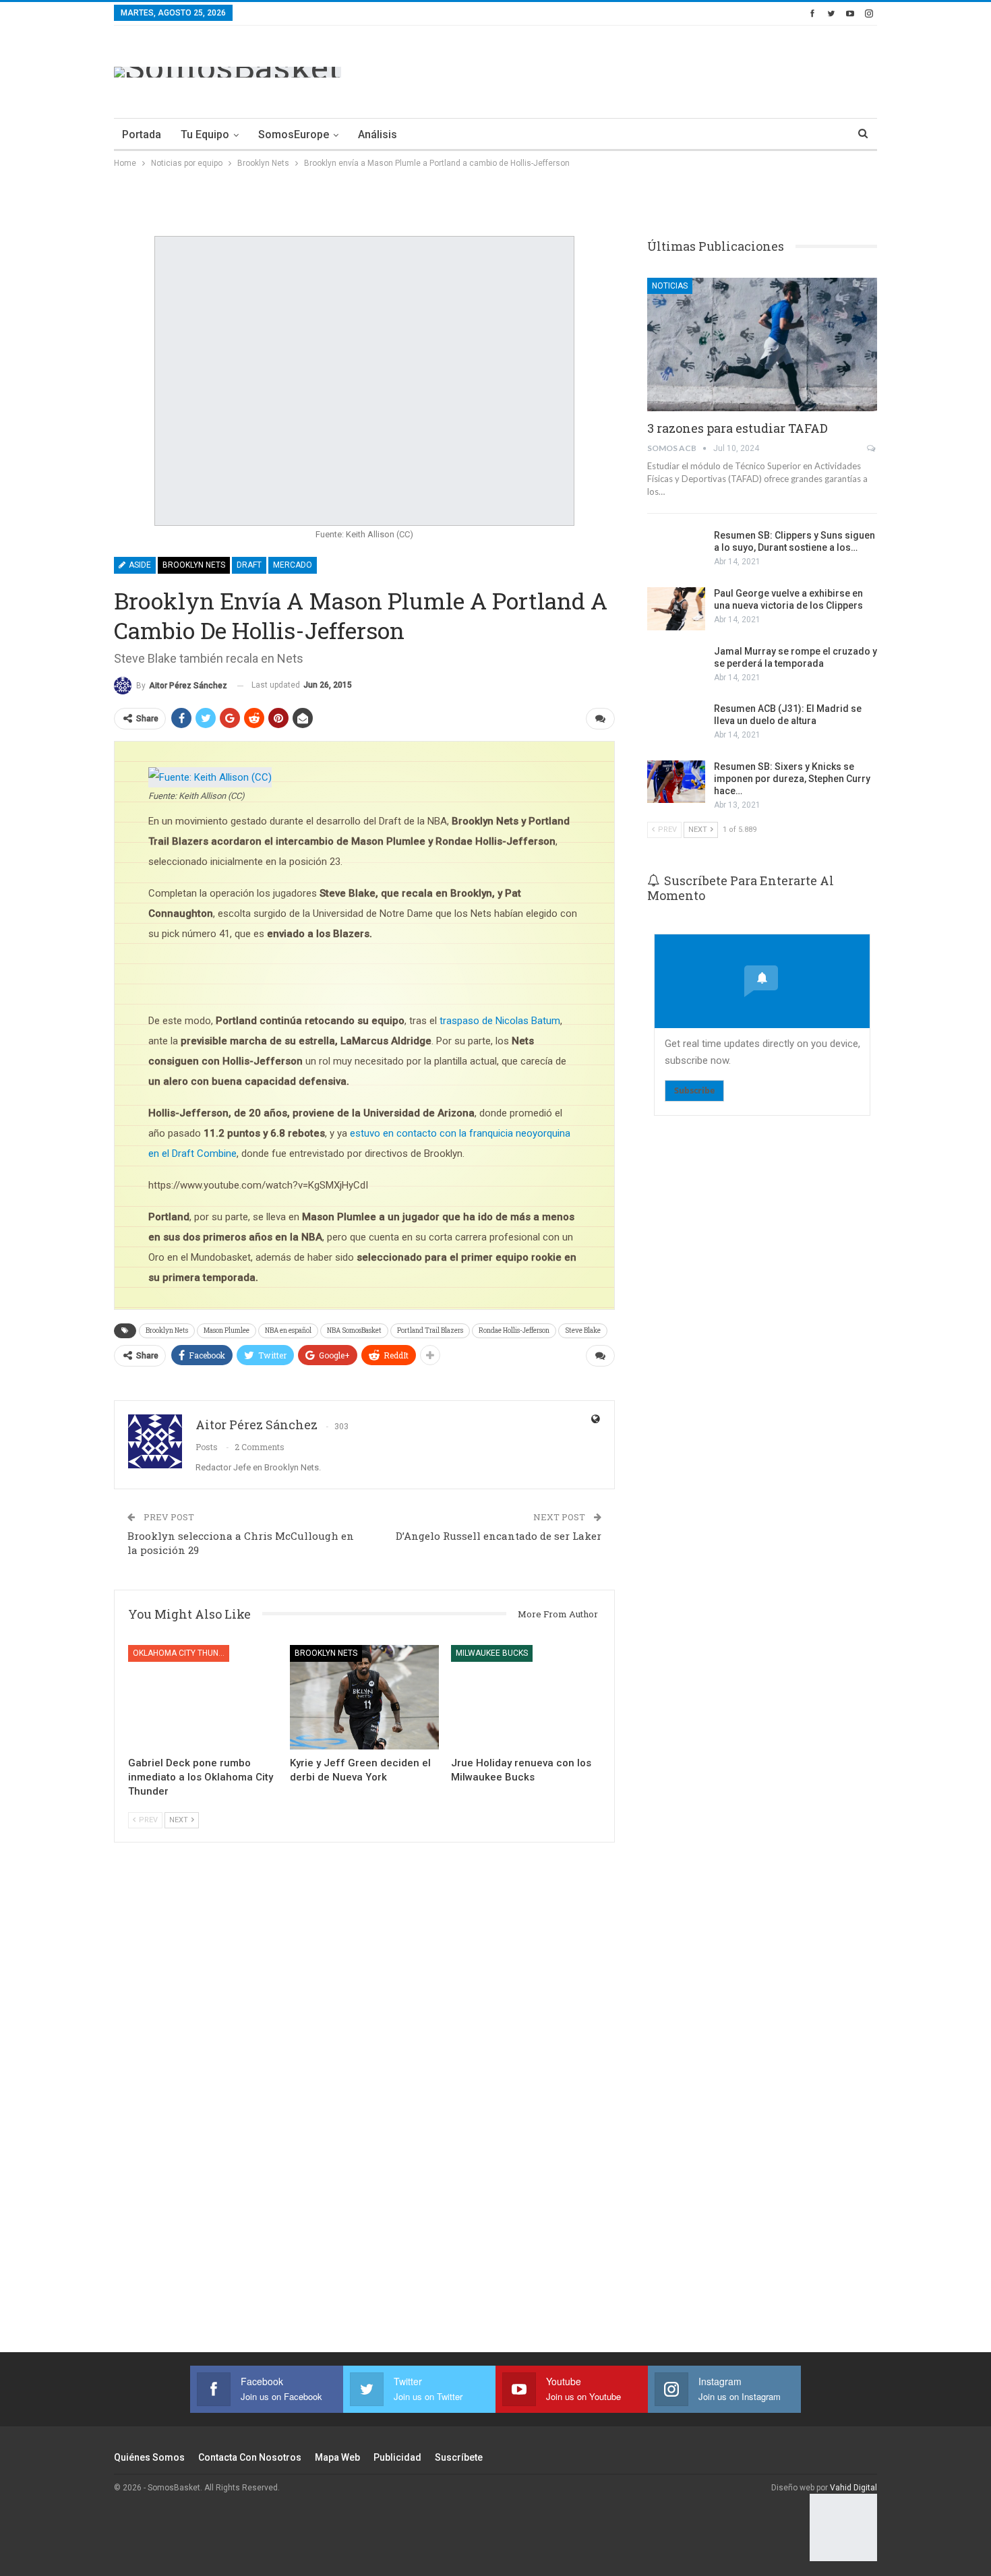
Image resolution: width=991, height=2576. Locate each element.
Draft (249, 565)
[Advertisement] (632, 69)
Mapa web (337, 2457)
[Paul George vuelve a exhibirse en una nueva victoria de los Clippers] (676, 609)
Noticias (670, 286)
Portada (142, 134)
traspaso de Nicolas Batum (500, 1021)
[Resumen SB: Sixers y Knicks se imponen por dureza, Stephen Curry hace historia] (676, 782)
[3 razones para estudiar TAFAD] (762, 345)
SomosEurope (294, 134)
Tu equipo (205, 134)
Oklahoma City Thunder (181, 1653)
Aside (139, 565)
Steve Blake (583, 1330)
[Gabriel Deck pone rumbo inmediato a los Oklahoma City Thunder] (203, 1697)
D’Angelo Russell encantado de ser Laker (499, 1536)
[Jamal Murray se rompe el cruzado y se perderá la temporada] (676, 667)
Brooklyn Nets (194, 565)
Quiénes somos (149, 2457)
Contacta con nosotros (250, 2457)
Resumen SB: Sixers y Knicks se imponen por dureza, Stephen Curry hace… (792, 779)
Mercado (293, 565)
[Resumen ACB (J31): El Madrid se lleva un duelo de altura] (676, 724)
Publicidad (397, 2457)
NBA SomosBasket (354, 1330)
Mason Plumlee (227, 1330)
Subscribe (694, 1090)
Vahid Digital (853, 2488)
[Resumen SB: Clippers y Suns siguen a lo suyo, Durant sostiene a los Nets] (676, 551)
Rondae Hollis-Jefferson (514, 1330)
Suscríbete (459, 2457)
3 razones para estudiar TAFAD (738, 428)
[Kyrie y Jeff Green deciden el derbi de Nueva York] (365, 1697)
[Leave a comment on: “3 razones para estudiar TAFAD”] (872, 448)
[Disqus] (364, 2115)
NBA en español (288, 1330)
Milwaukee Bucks (492, 1653)
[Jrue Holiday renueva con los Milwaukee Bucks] (526, 1697)
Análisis (378, 134)
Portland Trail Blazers (430, 1330)
